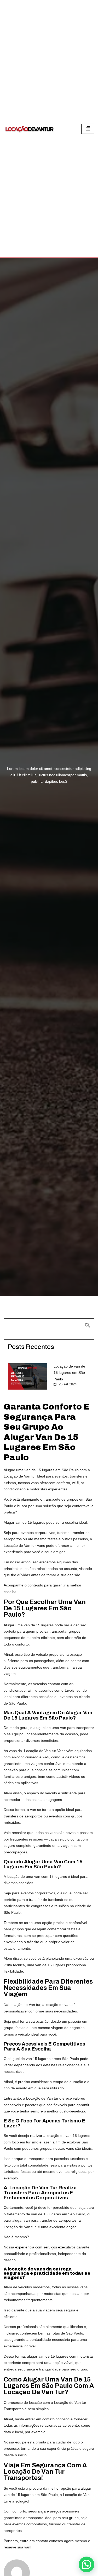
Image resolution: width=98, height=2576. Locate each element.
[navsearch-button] (49, 1326)
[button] (87, 2564)
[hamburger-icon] (88, 129)
